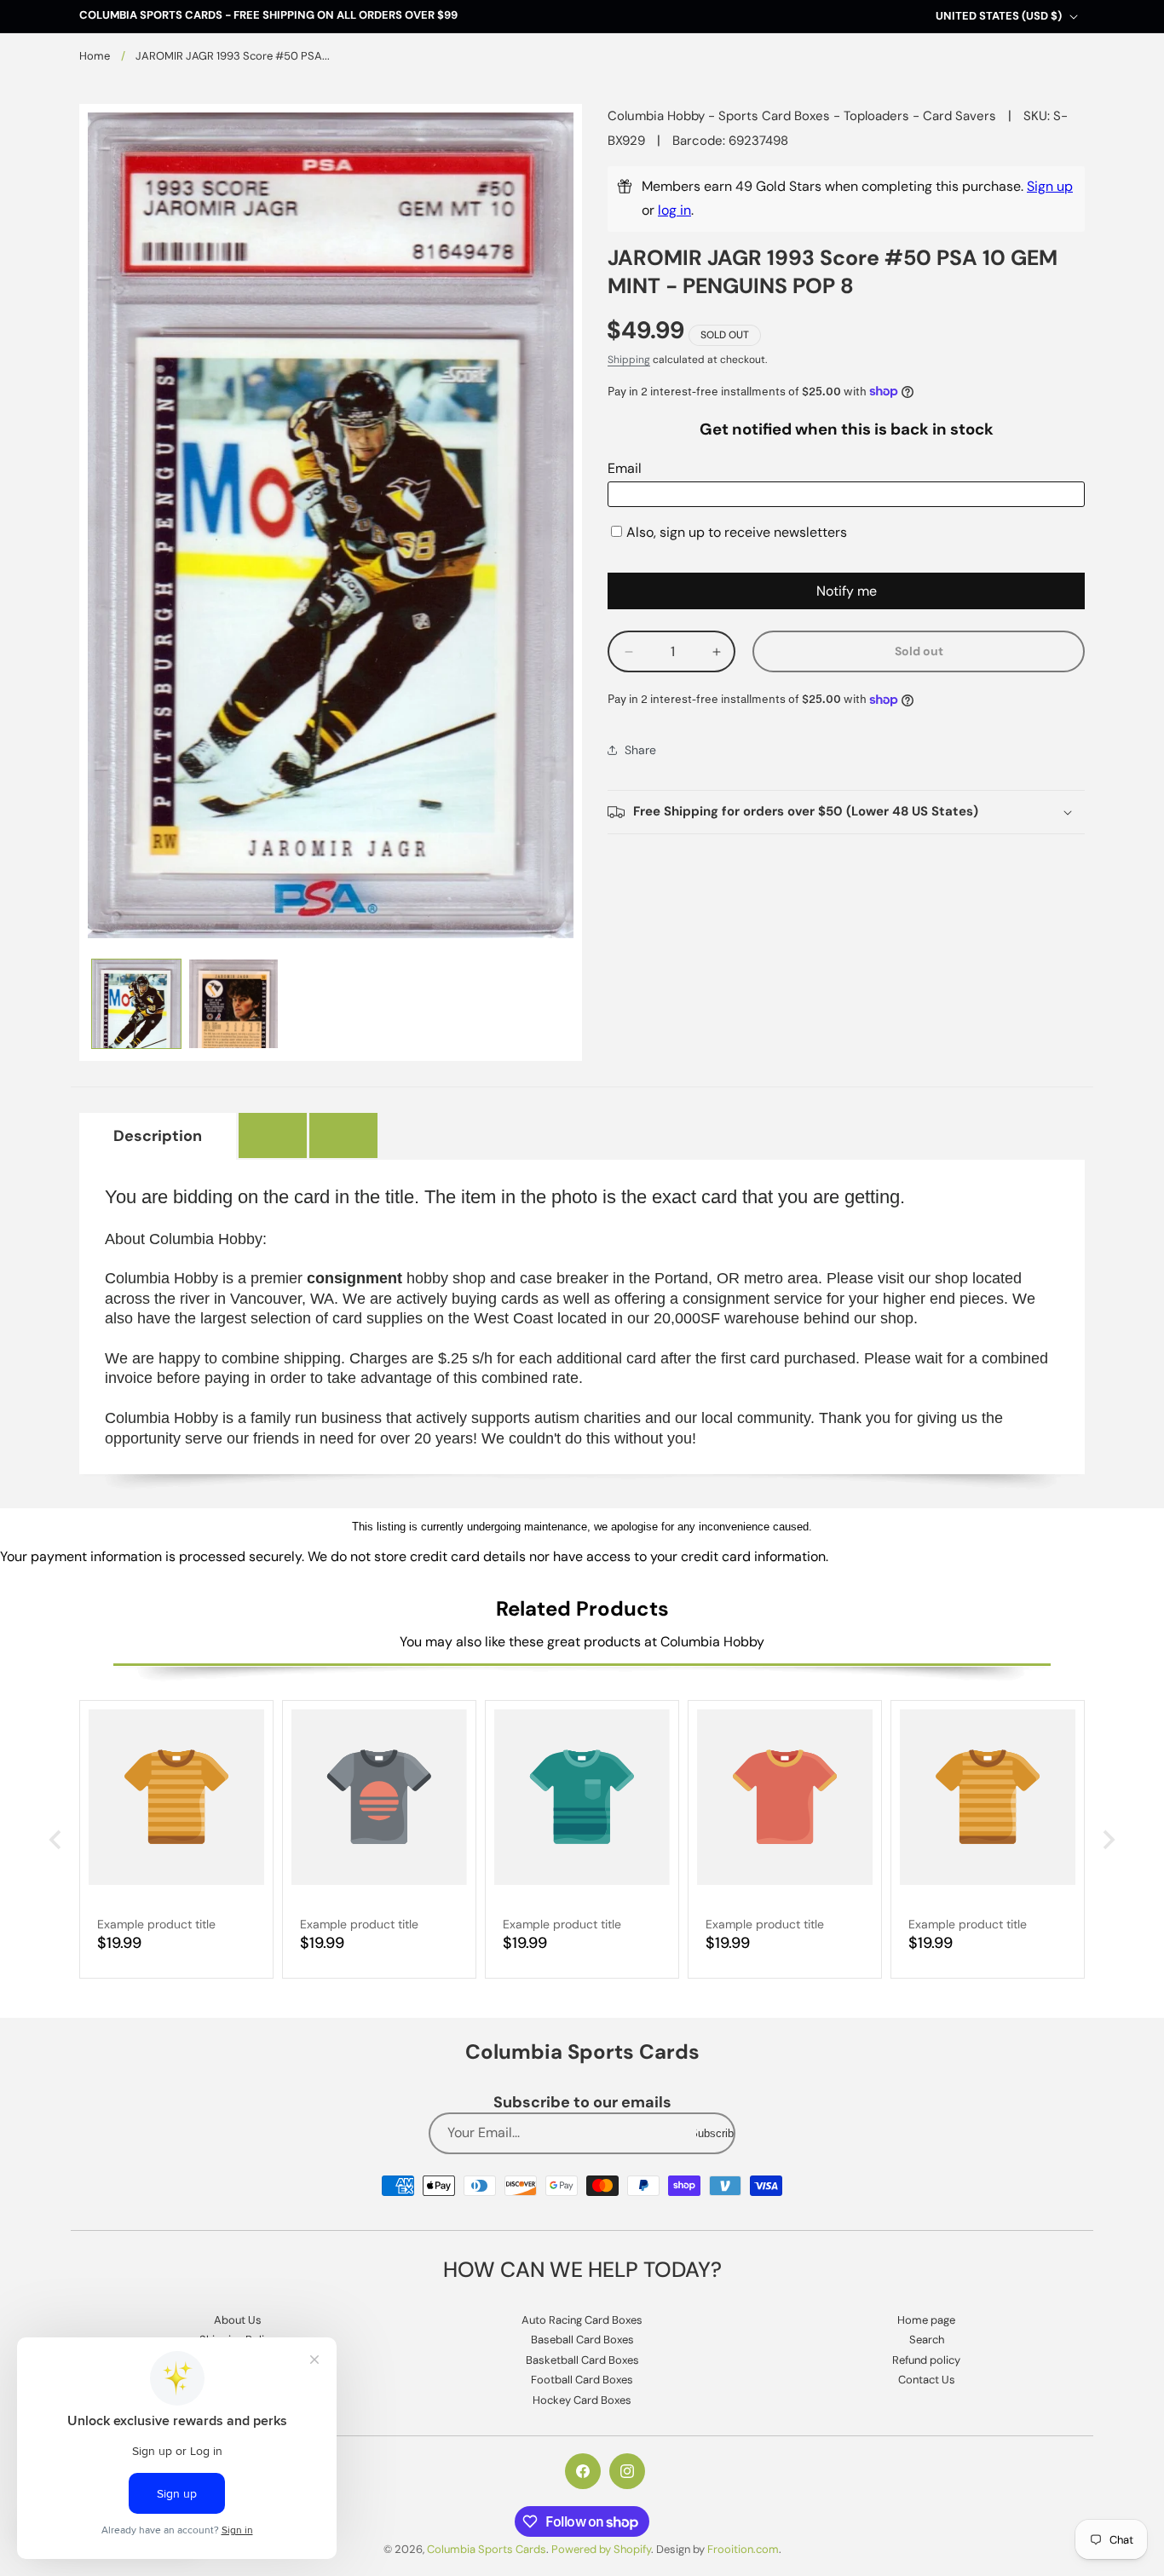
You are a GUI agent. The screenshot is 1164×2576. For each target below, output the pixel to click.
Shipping (629, 360)
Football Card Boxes (582, 2380)
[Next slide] (1107, 1840)
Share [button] (640, 750)
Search (927, 2340)
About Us (238, 2320)
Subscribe (715, 2133)
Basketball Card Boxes (582, 2360)
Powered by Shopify (601, 2549)
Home (95, 56)
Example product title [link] (156, 1924)
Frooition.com (743, 2549)
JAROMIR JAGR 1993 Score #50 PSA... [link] (233, 56)
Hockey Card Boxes (582, 2400)
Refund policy (926, 2360)
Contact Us (927, 2380)
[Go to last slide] (57, 1840)
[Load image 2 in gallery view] (233, 1004)
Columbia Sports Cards (487, 2549)
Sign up (1050, 186)
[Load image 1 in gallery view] (136, 1004)
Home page (926, 2320)
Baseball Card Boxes (582, 2340)
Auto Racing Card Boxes (582, 2320)
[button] (846, 812)
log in (674, 210)
